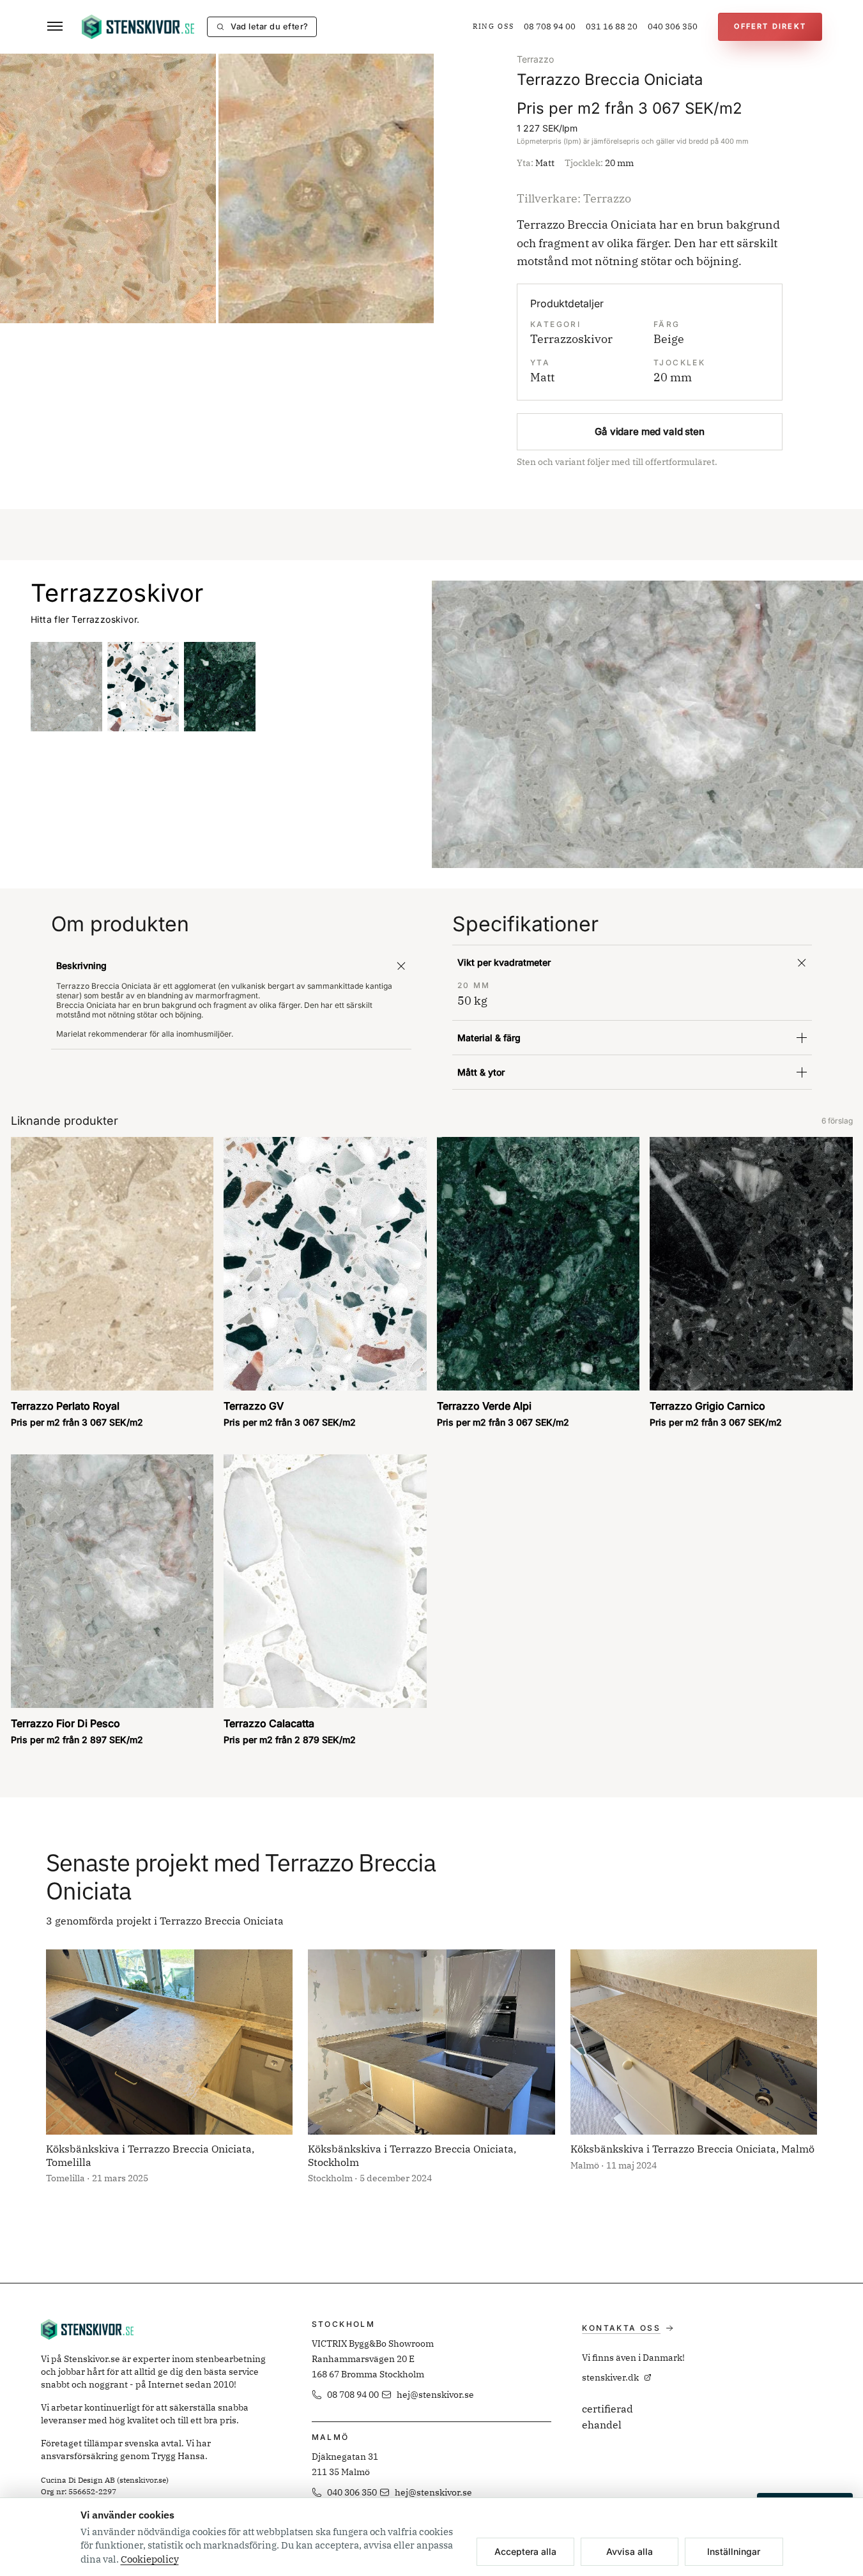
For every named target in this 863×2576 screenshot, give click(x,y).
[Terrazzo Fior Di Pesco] (66, 687)
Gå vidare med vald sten (650, 431)
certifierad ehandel (607, 2417)
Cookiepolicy (150, 2559)
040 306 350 (673, 27)
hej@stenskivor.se (435, 2395)
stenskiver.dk (610, 2377)
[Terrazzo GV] (143, 687)
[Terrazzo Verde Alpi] (220, 687)
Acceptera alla (525, 2551)
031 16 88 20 (612, 27)
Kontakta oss (621, 2328)
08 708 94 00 (550, 27)
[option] (108, 188)
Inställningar (734, 2551)
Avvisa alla (630, 2551)
